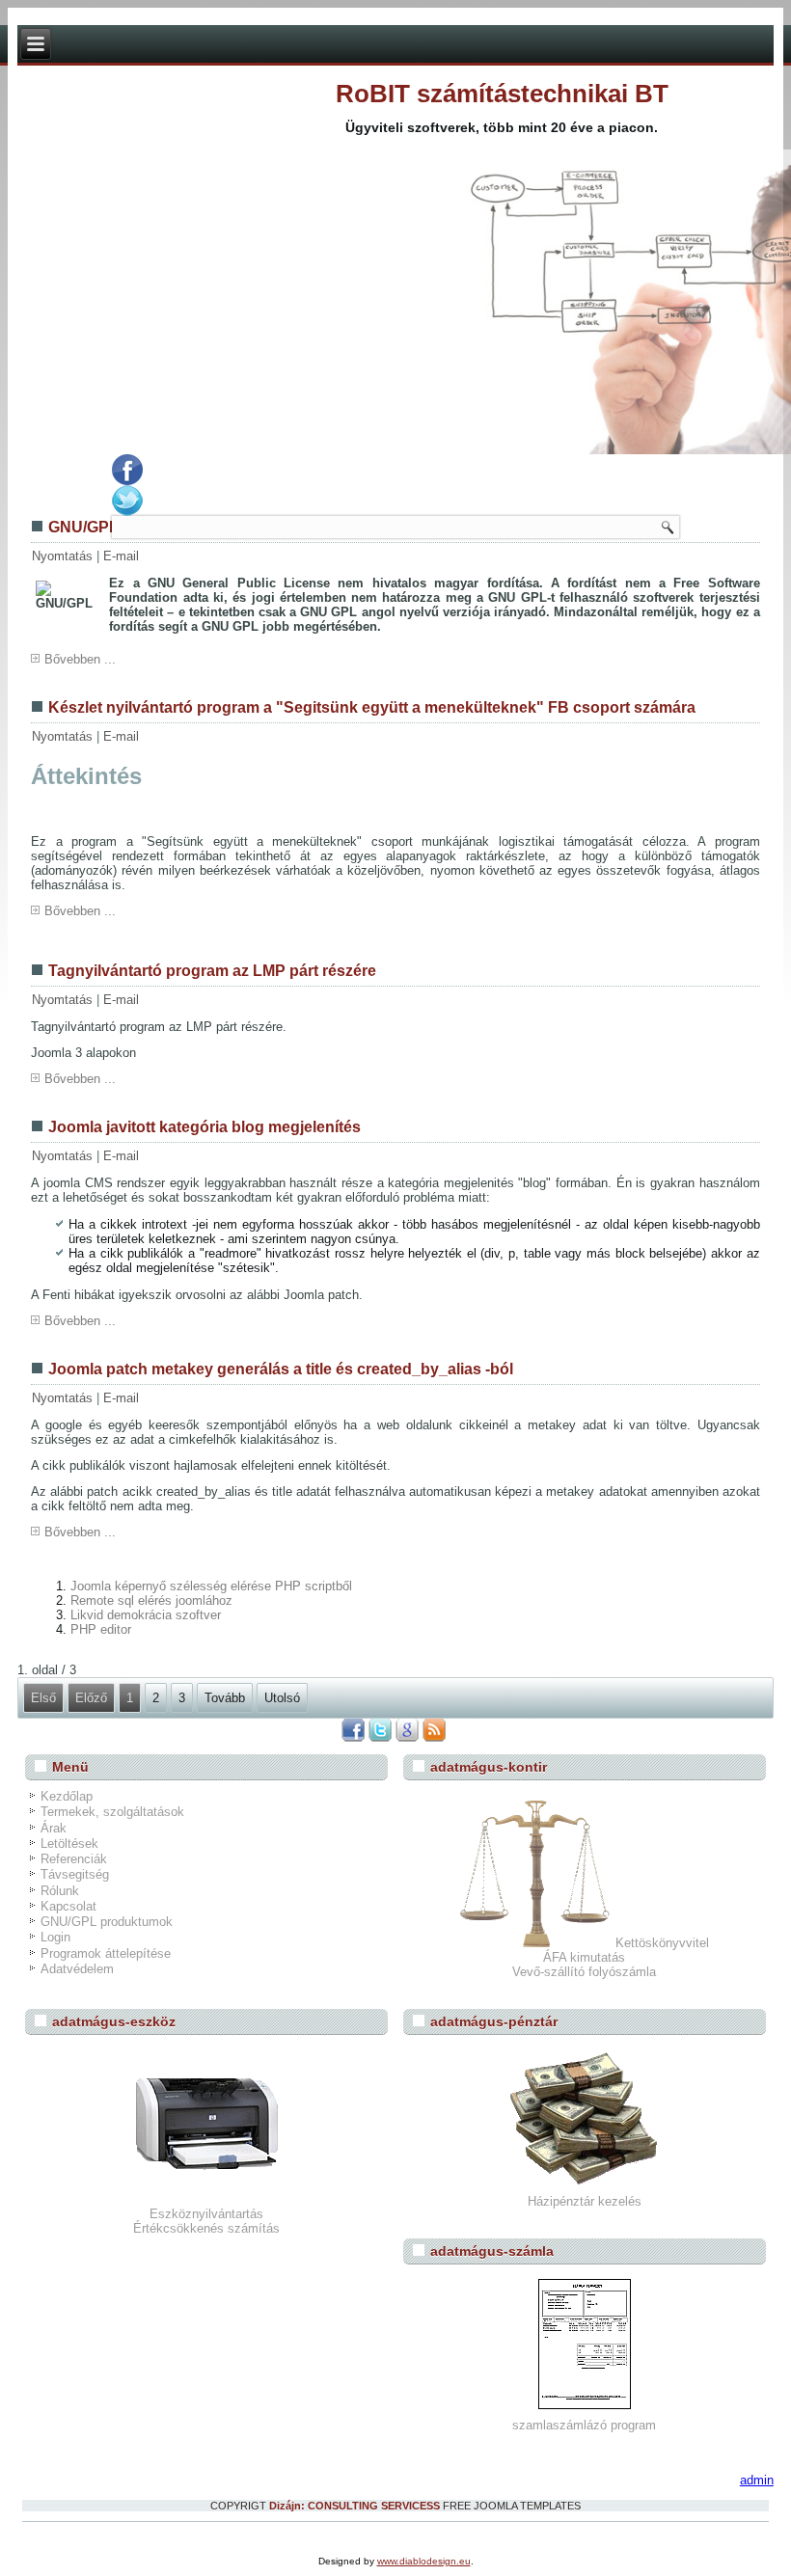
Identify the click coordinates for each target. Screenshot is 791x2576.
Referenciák (74, 1859)
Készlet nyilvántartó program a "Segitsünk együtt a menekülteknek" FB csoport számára (372, 707)
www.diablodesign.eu (424, 2561)
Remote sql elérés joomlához (151, 1600)
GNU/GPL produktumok (107, 1922)
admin (757, 2480)
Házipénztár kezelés (585, 2201)
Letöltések (69, 1844)
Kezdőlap (67, 1796)
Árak (54, 1828)
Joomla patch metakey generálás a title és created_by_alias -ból (281, 1369)
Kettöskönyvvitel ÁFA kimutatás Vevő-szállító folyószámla (611, 1957)
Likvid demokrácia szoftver (146, 1615)
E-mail (121, 556)
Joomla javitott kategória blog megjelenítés (205, 1127)
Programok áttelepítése (106, 1953)
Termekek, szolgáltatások (112, 1812)
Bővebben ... (80, 659)
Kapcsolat (68, 1906)
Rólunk (60, 1891)
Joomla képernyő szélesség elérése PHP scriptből (211, 1586)
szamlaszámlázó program (584, 2425)
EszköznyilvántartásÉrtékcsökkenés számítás (206, 2221)
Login (55, 1937)
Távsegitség (75, 1874)
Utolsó (282, 1698)
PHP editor (101, 1629)
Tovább (225, 1698)
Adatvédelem (77, 1969)
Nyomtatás (64, 556)
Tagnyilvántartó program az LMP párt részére (212, 971)
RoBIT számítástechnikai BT (502, 94)
